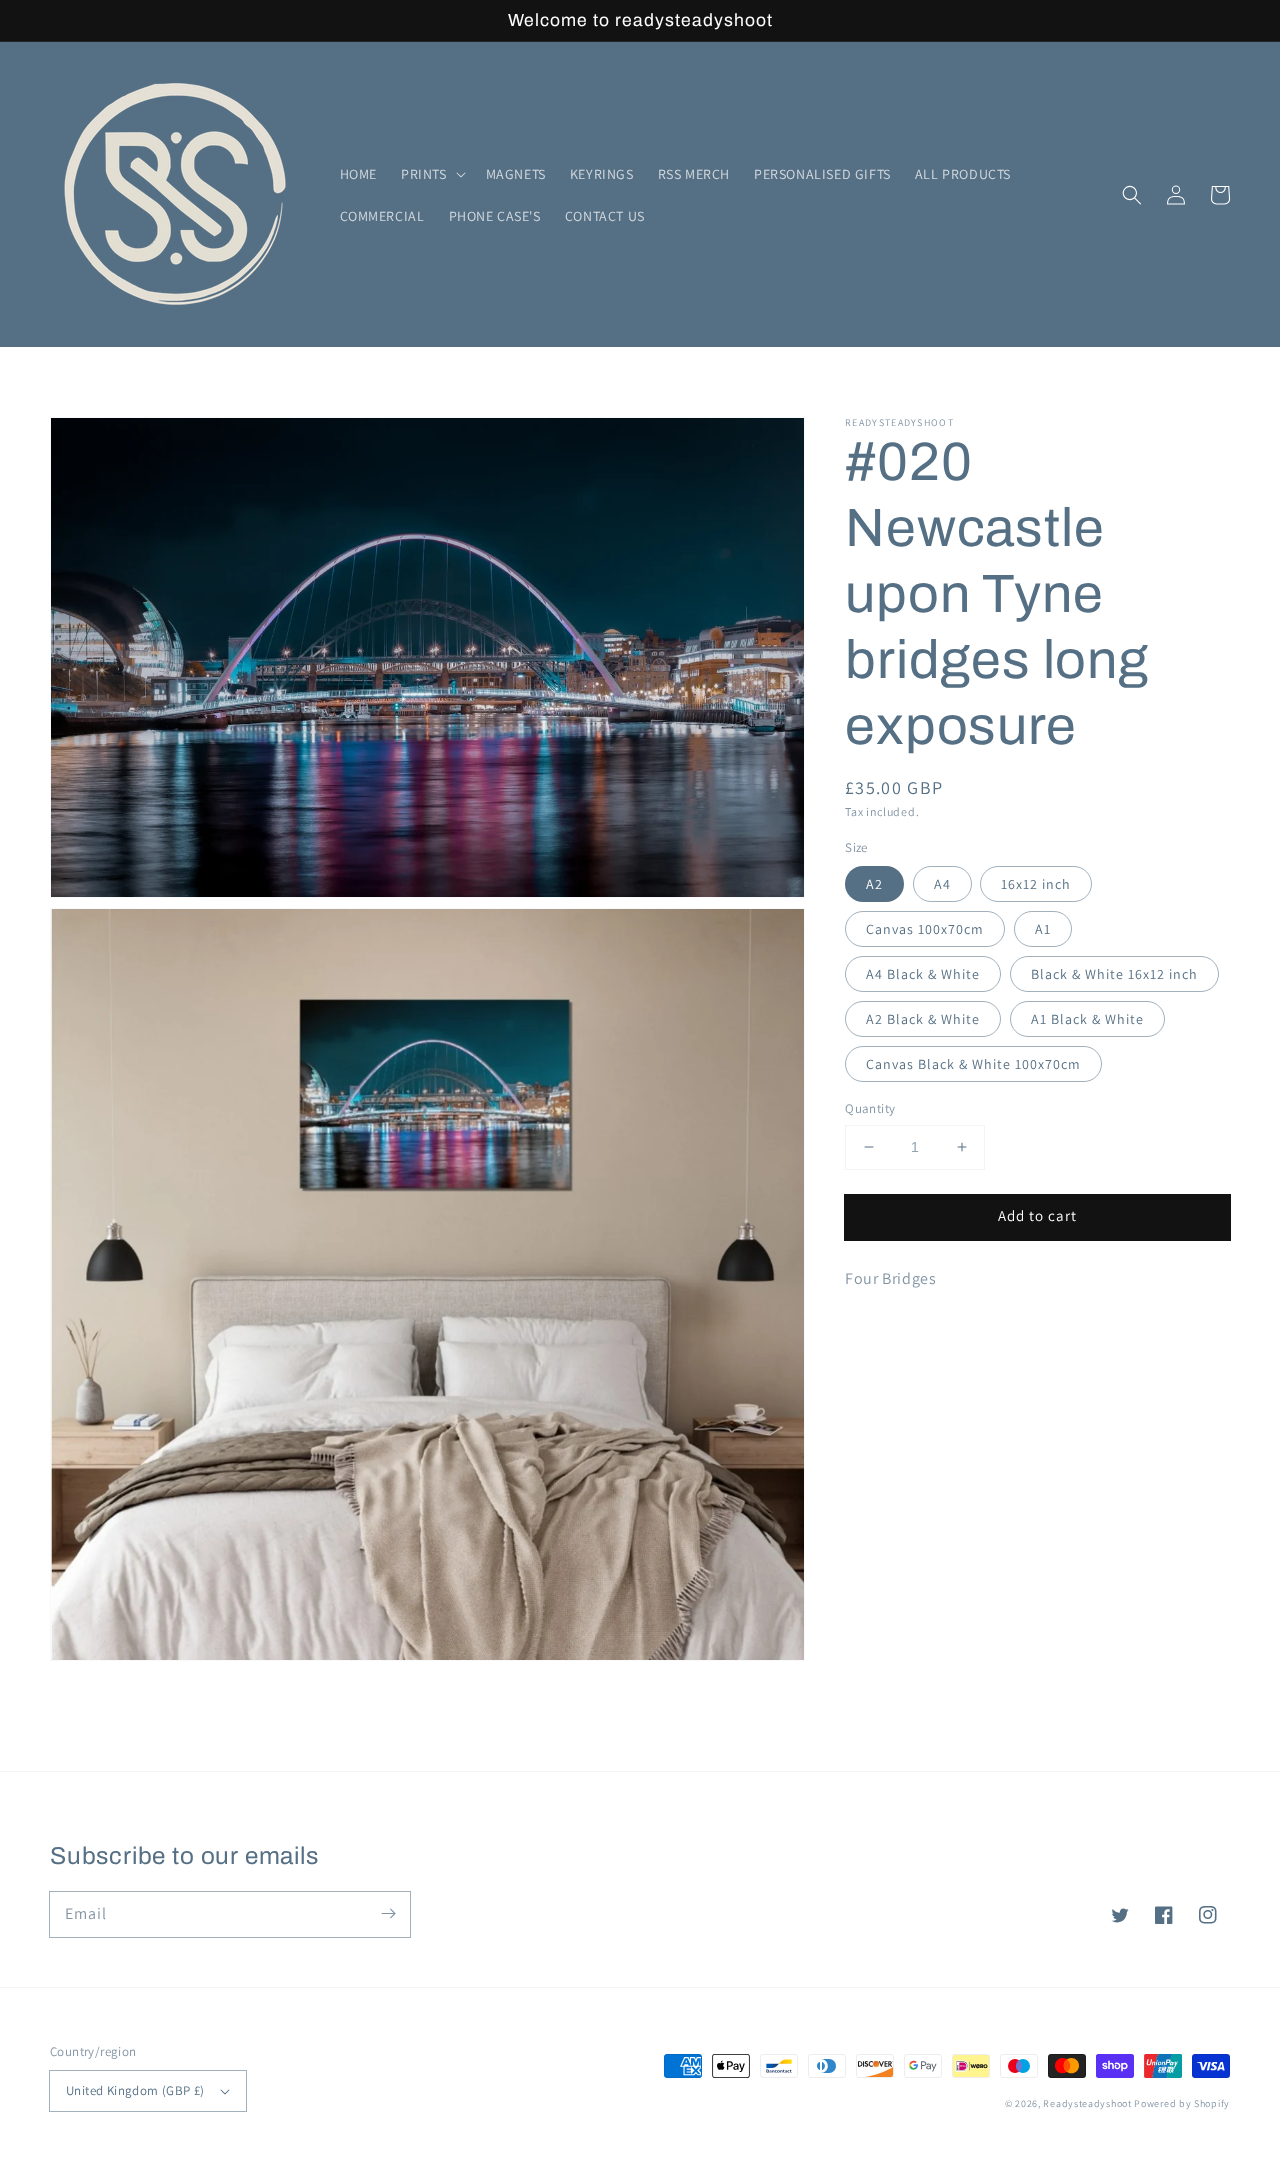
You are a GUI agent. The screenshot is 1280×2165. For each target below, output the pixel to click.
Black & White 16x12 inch (1114, 974)
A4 (942, 884)
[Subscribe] (388, 1914)
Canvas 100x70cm (925, 929)
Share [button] (886, 1331)
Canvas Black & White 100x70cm (973, 1064)
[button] (431, 174)
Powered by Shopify (1182, 2103)
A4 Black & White (923, 974)
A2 (874, 884)
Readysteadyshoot (1088, 2103)
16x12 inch (1036, 884)
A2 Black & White (923, 1019)
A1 (1043, 929)
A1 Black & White (1087, 1019)
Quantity (870, 1108)
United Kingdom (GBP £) (135, 2090)
